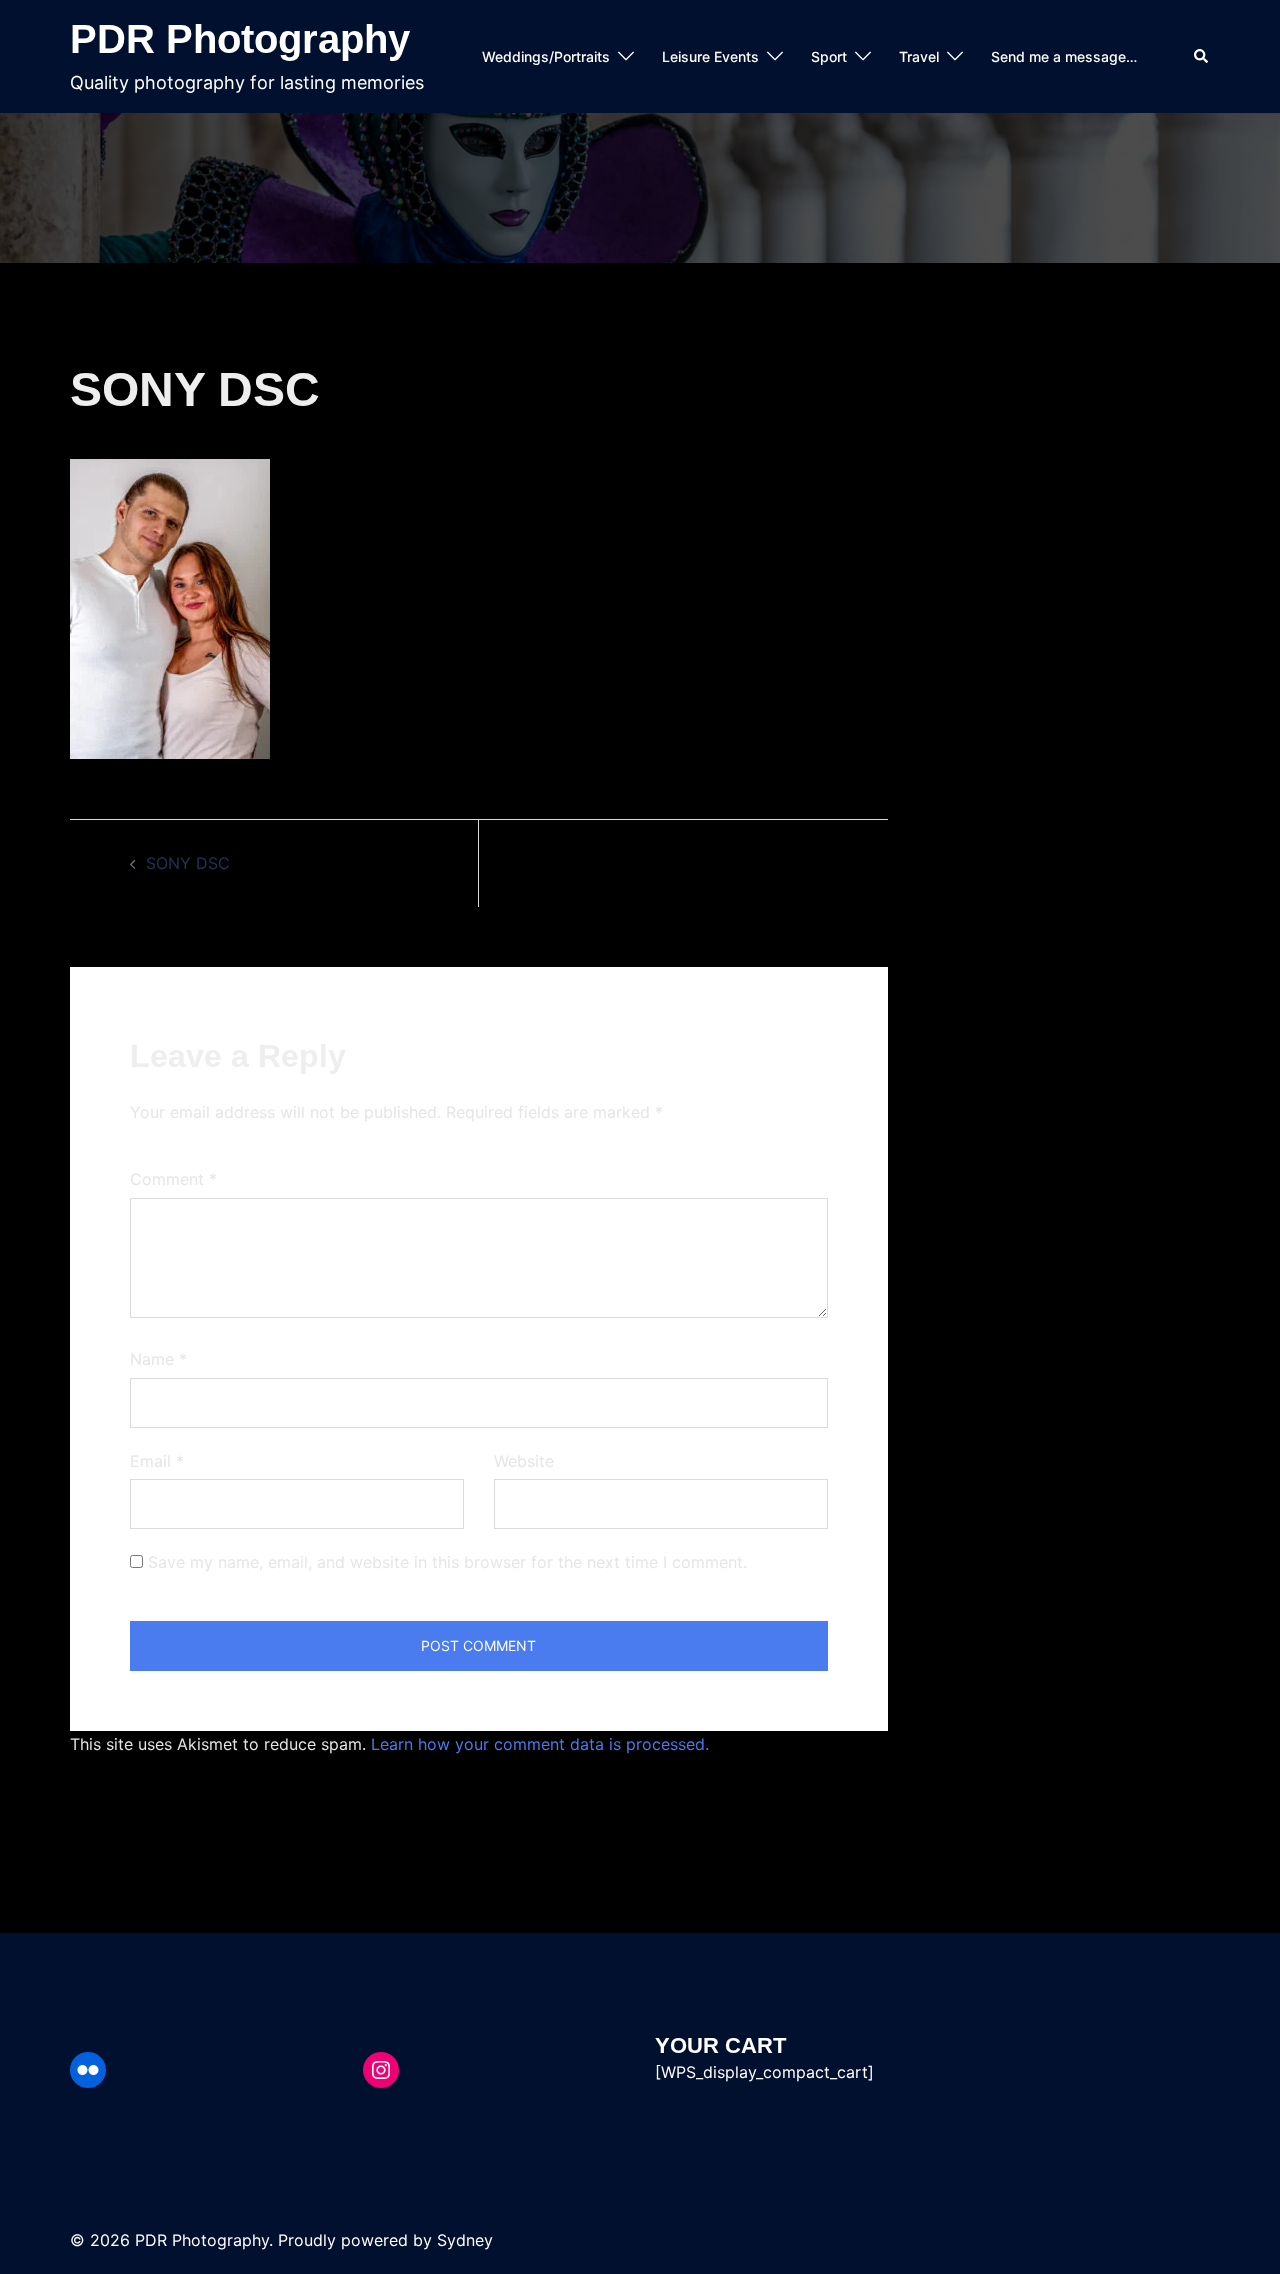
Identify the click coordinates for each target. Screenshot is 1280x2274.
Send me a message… (1064, 56)
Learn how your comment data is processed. (540, 1744)
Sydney (465, 2240)
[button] (1202, 57)
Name (158, 1359)
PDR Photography (240, 39)
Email (157, 1461)
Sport (829, 56)
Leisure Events (710, 56)
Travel (919, 56)
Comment (173, 1179)
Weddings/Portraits (546, 56)
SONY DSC (188, 863)
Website (524, 1461)
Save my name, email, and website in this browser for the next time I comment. (447, 1562)
